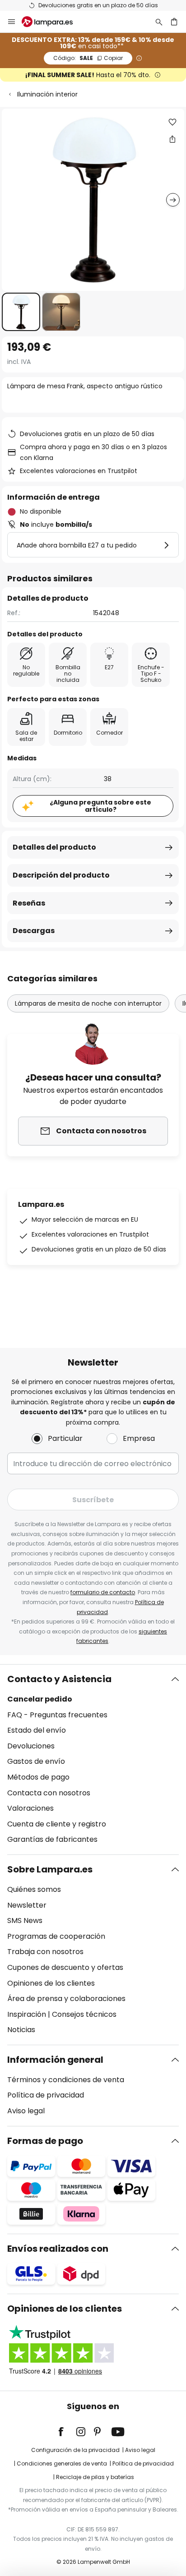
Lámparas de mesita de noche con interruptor (88, 1003)
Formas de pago (45, 2141)
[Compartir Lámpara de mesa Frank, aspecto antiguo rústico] (172, 139)
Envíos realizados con (58, 2249)
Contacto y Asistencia (59, 1679)
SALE (88, 58)
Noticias (21, 2030)
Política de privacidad (46, 2095)
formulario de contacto (103, 1592)
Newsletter (27, 1905)
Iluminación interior (47, 94)
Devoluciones (31, 1746)
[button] (21, 312)
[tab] (93, 1759)
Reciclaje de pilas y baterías (95, 2477)
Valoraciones (30, 1808)
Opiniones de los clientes (51, 1983)
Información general (55, 2060)
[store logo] (53, 22)
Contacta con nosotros (49, 1793)
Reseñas (29, 903)
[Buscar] (159, 22)
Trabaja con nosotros (45, 1952)
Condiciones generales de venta (62, 2463)
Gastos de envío (36, 1761)
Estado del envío (37, 1730)
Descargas (34, 931)
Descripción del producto (61, 875)
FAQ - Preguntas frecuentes (57, 1715)
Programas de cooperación (56, 1936)
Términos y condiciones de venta (66, 2080)
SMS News (25, 1920)
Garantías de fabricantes (52, 1839)
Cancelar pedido (40, 1699)
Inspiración (27, 2014)
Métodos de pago (38, 1777)
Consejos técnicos (84, 2014)
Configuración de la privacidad (75, 2450)
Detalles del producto (54, 847)
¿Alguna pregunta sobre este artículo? (100, 806)
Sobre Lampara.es (50, 1869)
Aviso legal (26, 2111)
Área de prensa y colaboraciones (66, 1999)
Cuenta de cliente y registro (57, 1824)
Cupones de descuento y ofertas (65, 1967)
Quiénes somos (34, 1889)
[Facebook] (67, 2432)
